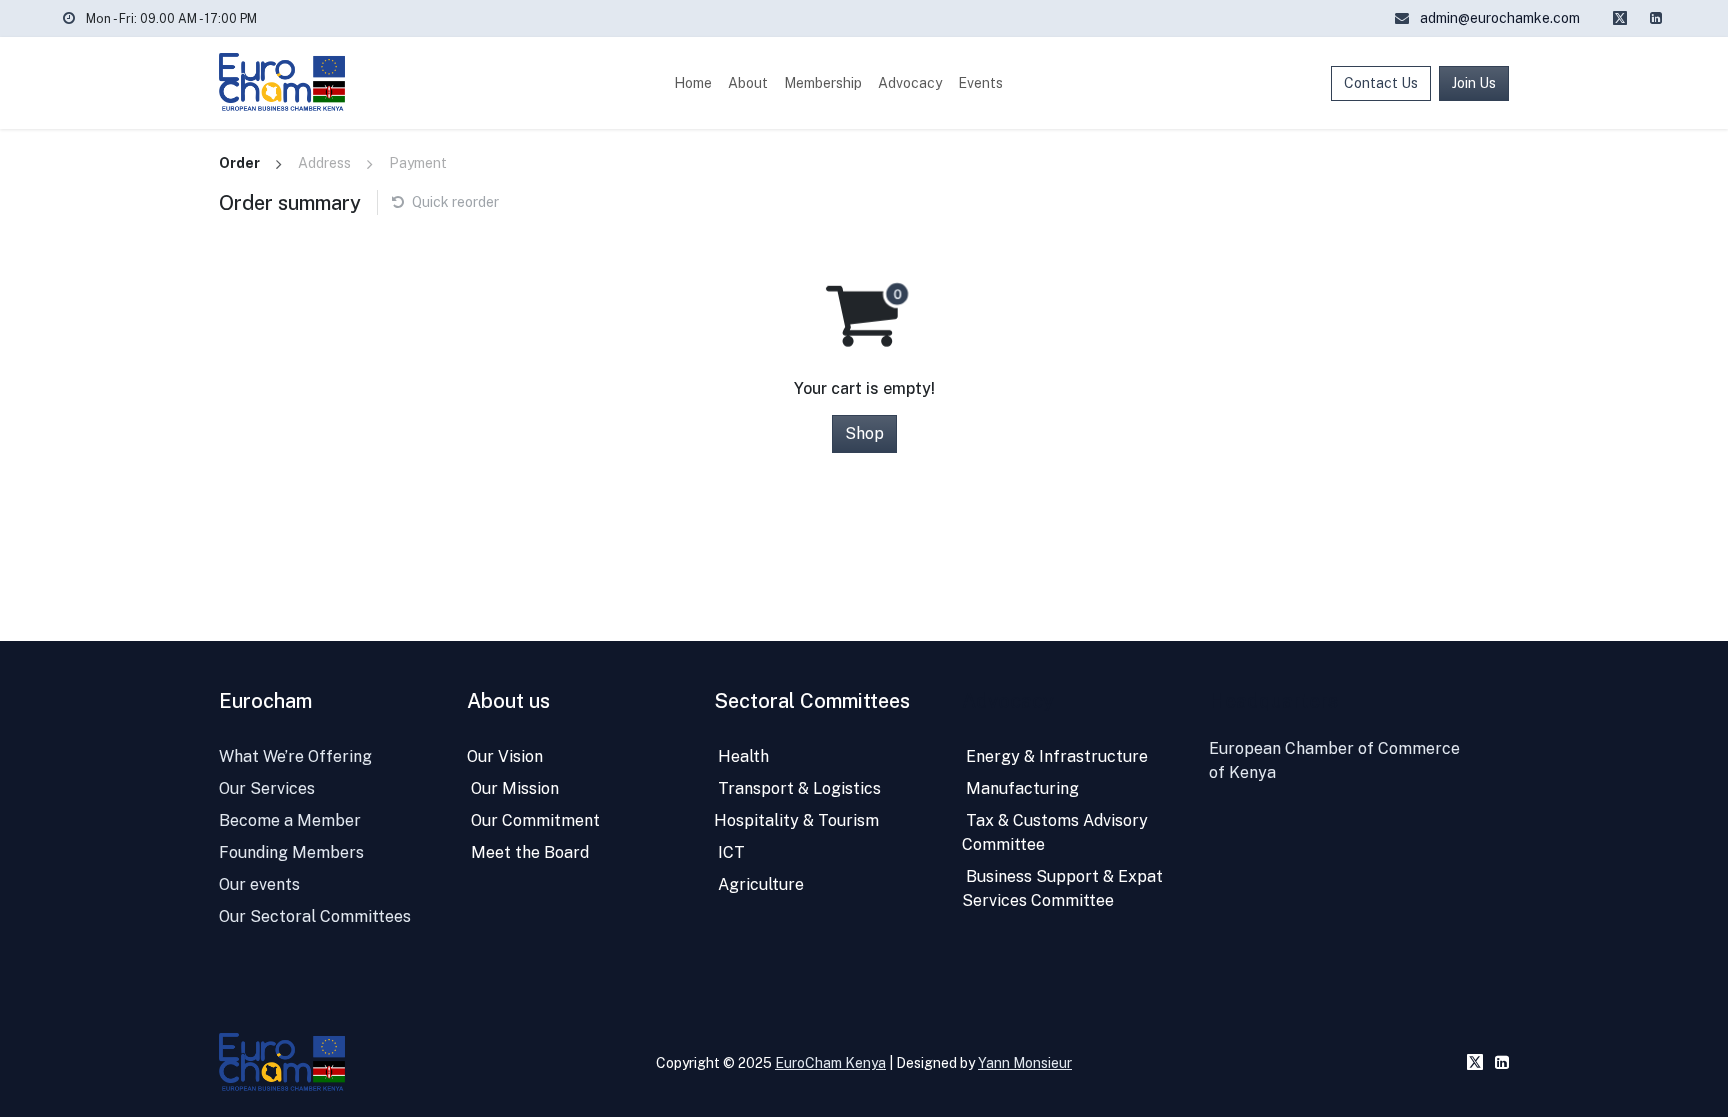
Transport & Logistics (797, 788)
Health (741, 756)
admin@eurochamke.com (1498, 18)
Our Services (267, 788)
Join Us (1474, 83)
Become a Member (290, 820)
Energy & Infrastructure (1055, 756)
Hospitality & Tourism (796, 820)
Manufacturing (1020, 788)
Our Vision (505, 756)
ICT (729, 852)
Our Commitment (533, 820)
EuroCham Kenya (830, 1063)
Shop (864, 433)
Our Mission (513, 788)
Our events (259, 884)
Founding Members (291, 852)
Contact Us (1381, 83)
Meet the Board (528, 852)
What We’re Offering (295, 756)
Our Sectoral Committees (315, 916)
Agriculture (759, 884)
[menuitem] (693, 83)
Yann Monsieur (1025, 1063)
